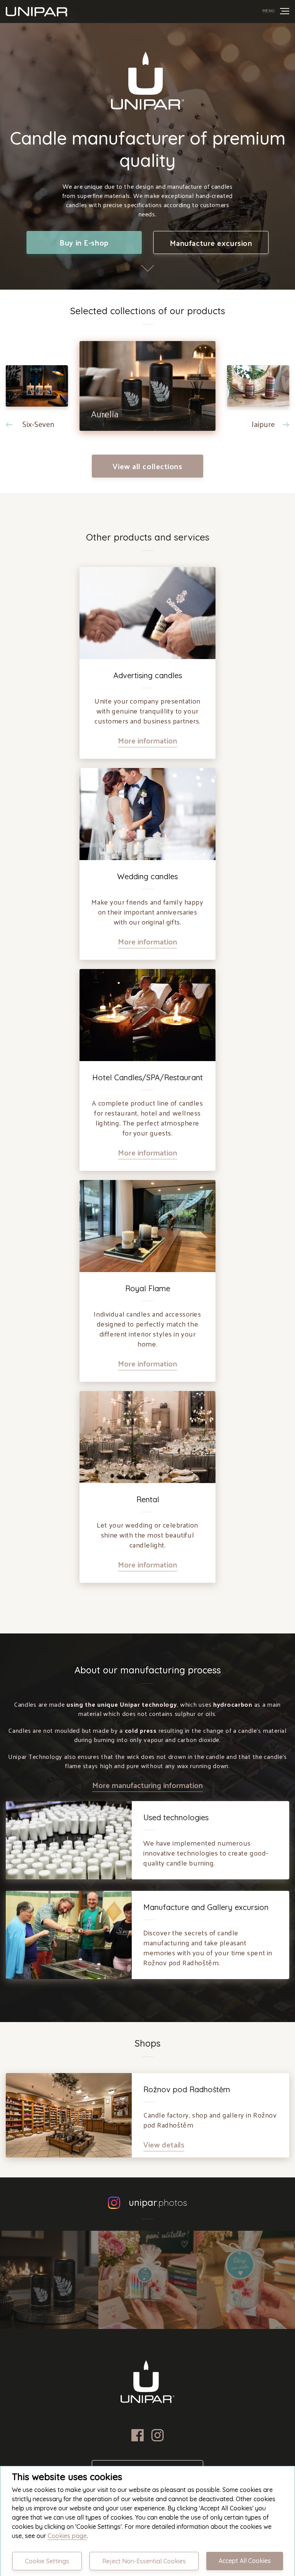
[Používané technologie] (147, 613)
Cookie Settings (47, 2561)
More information (147, 740)
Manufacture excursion (211, 243)
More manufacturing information (147, 1785)
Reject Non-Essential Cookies (144, 2561)
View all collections (147, 466)
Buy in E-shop (84, 242)
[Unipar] (36, 12)
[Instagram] (157, 2439)
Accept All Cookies (245, 2561)
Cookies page (67, 2536)
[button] (37, 408)
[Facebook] (138, 2439)
